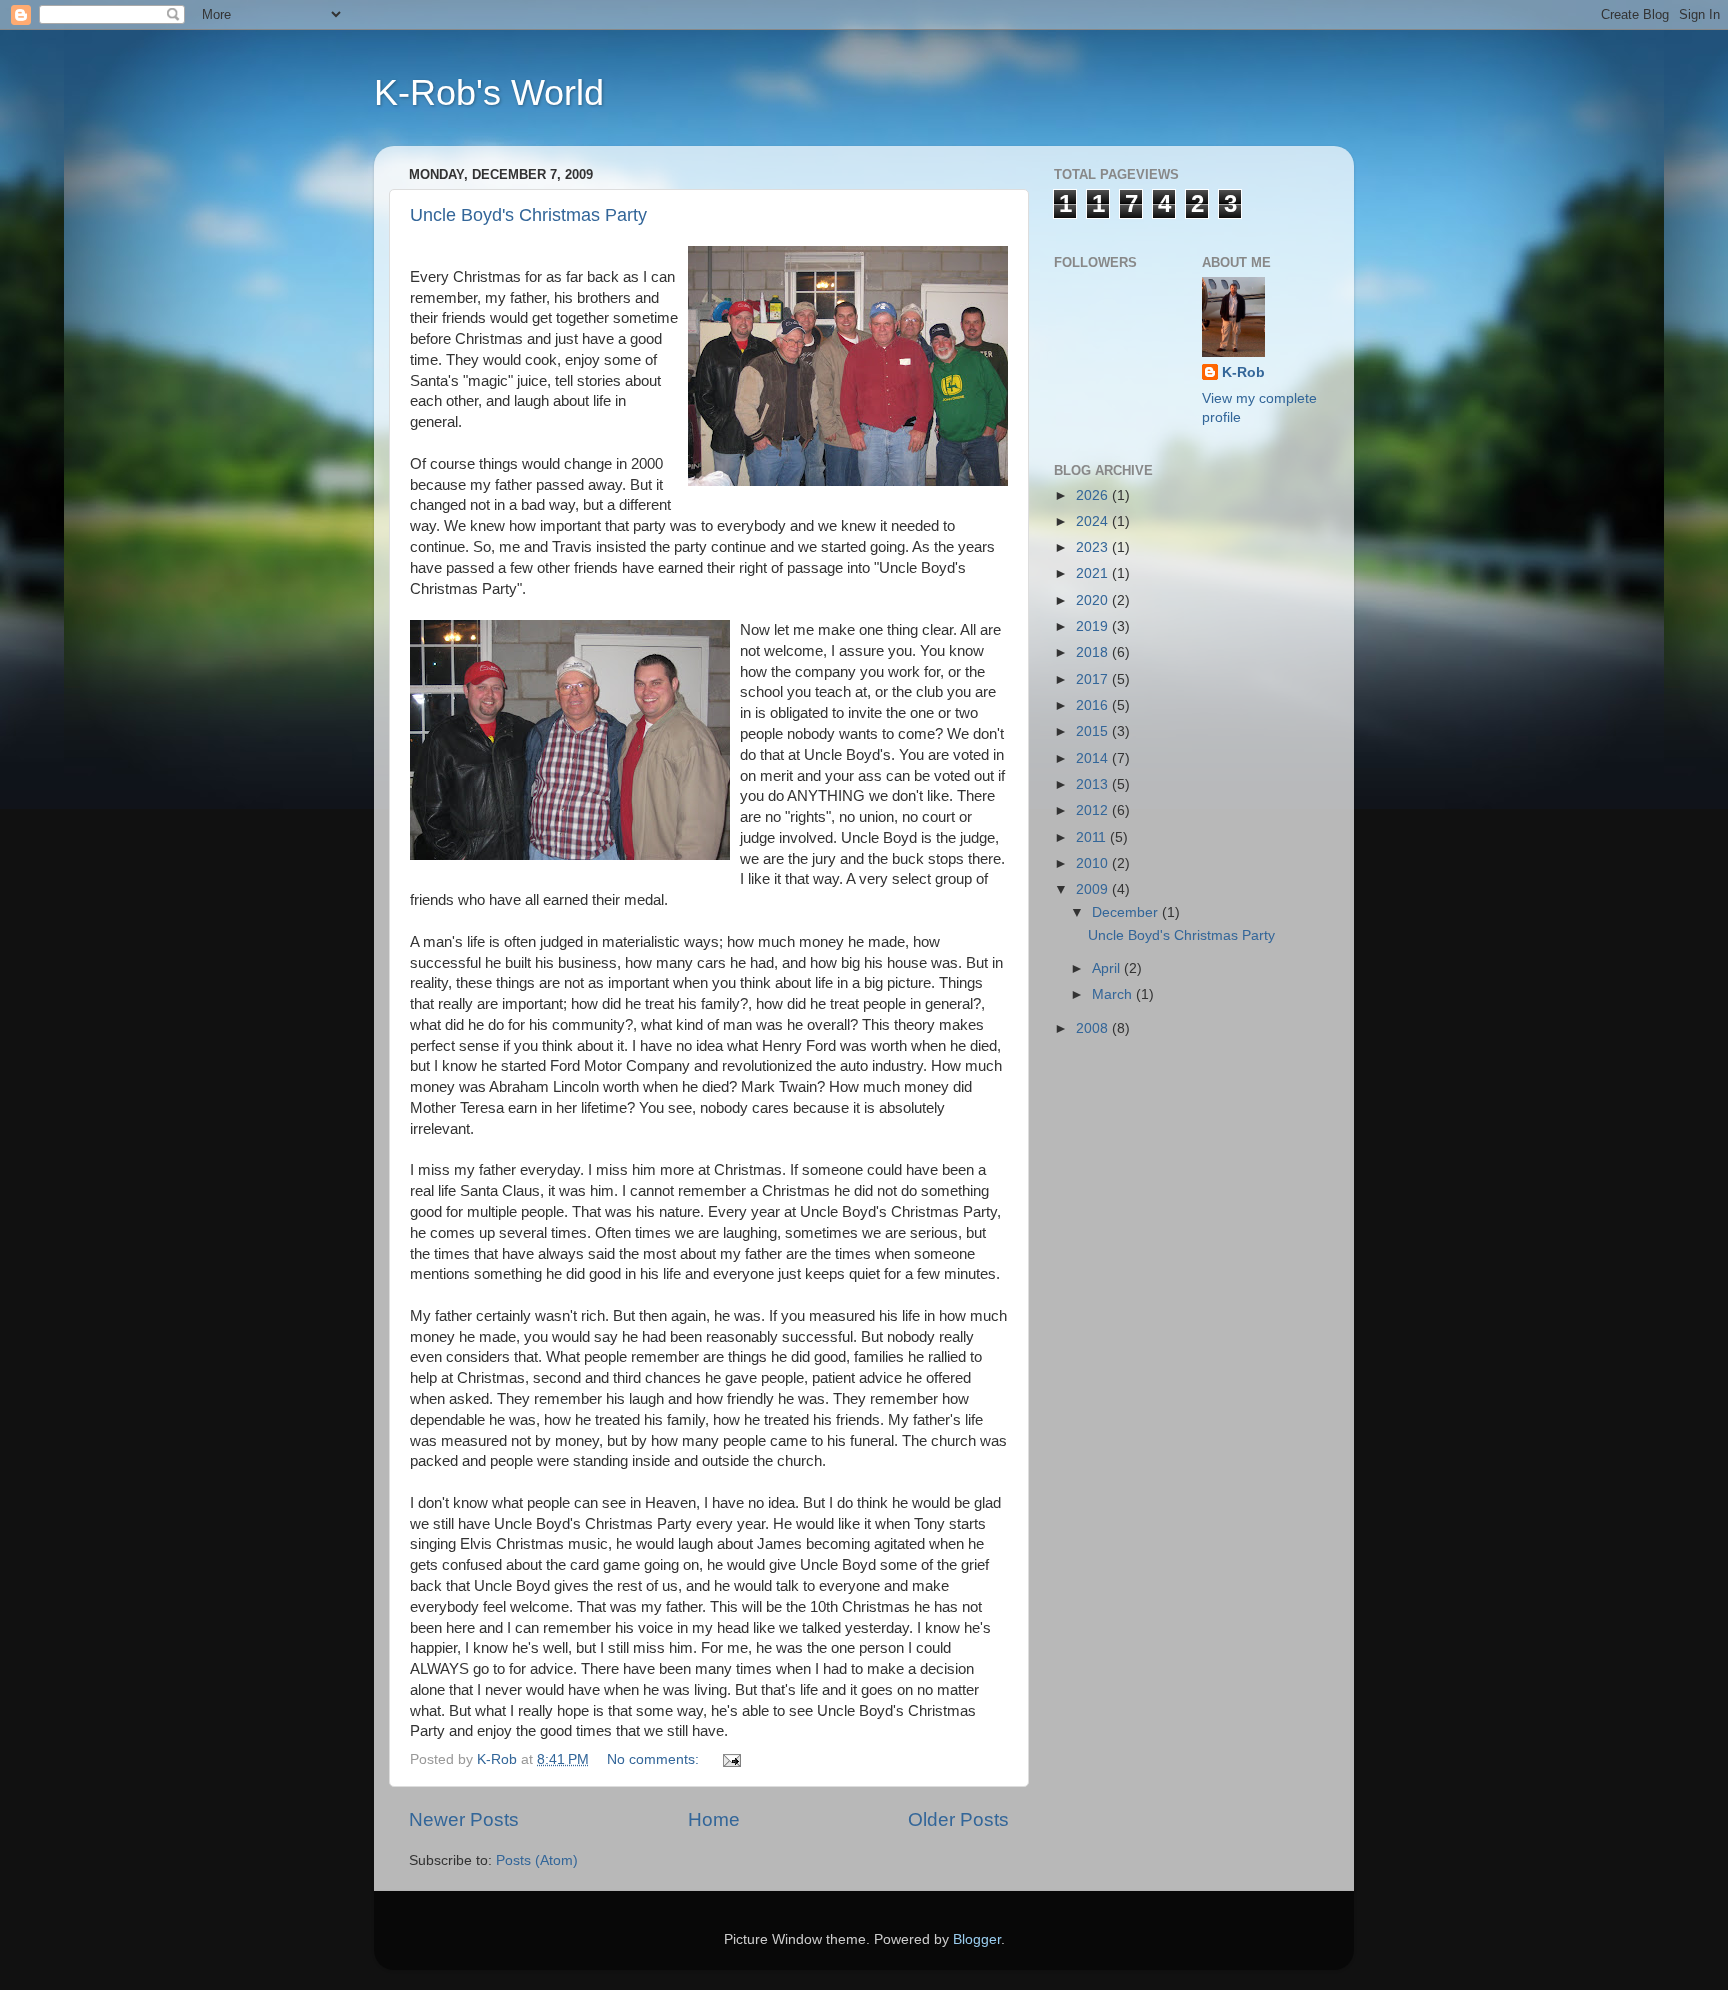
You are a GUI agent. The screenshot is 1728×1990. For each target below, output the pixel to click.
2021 (1094, 573)
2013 (1094, 784)
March (1114, 994)
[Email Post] (730, 1759)
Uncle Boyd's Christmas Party (528, 215)
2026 (1094, 495)
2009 (1094, 889)
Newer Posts (464, 1819)
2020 (1094, 600)
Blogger (977, 1939)
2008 (1094, 1028)
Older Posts (958, 1819)
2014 (1094, 758)
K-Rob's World (489, 92)
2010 (1094, 863)
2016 (1094, 705)
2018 (1094, 652)
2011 (1093, 837)
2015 (1094, 731)
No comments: (655, 1759)
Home (714, 1819)
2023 (1094, 547)
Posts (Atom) (537, 1860)
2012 (1094, 810)
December (1127, 912)
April (1108, 968)
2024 (1094, 521)
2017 (1094, 679)
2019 (1094, 626)
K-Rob (1243, 372)
